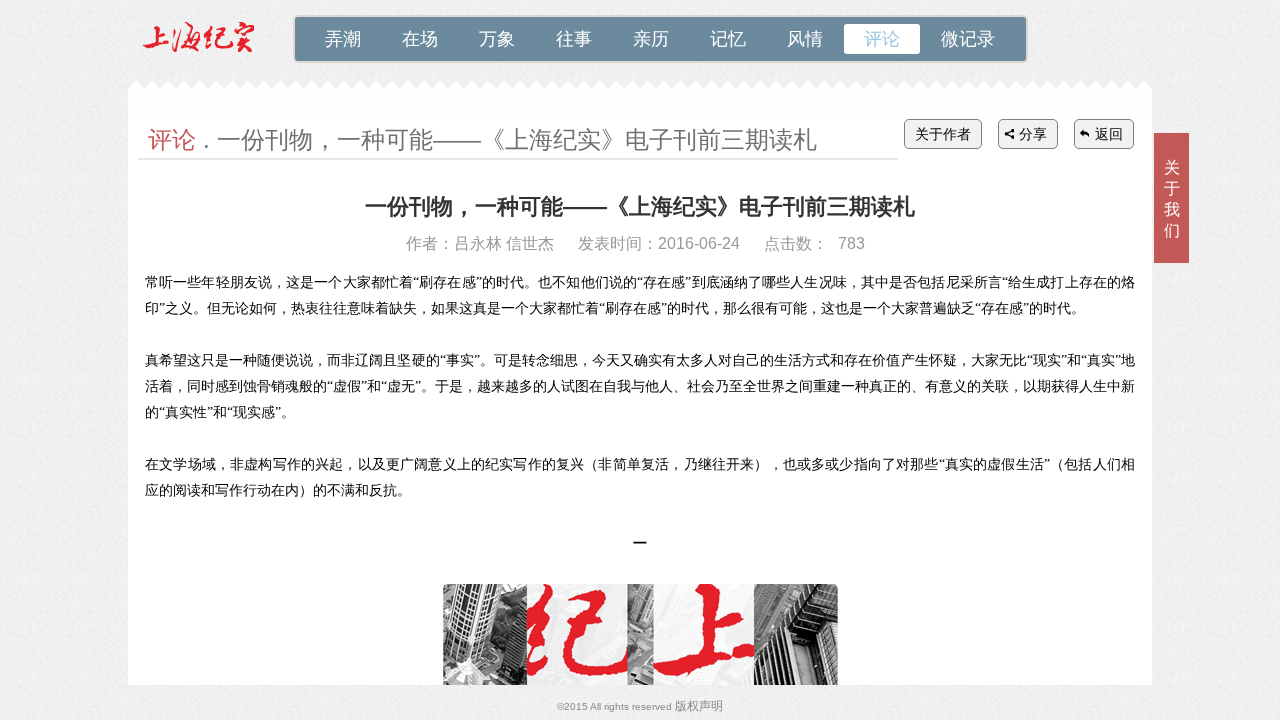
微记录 (968, 39)
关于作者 (943, 134)
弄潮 (343, 39)
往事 (574, 39)
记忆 (728, 39)
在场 (420, 39)
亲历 (651, 39)
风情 (805, 39)
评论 (882, 39)
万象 (497, 39)
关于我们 (1172, 199)
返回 (1109, 134)
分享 (1033, 134)
